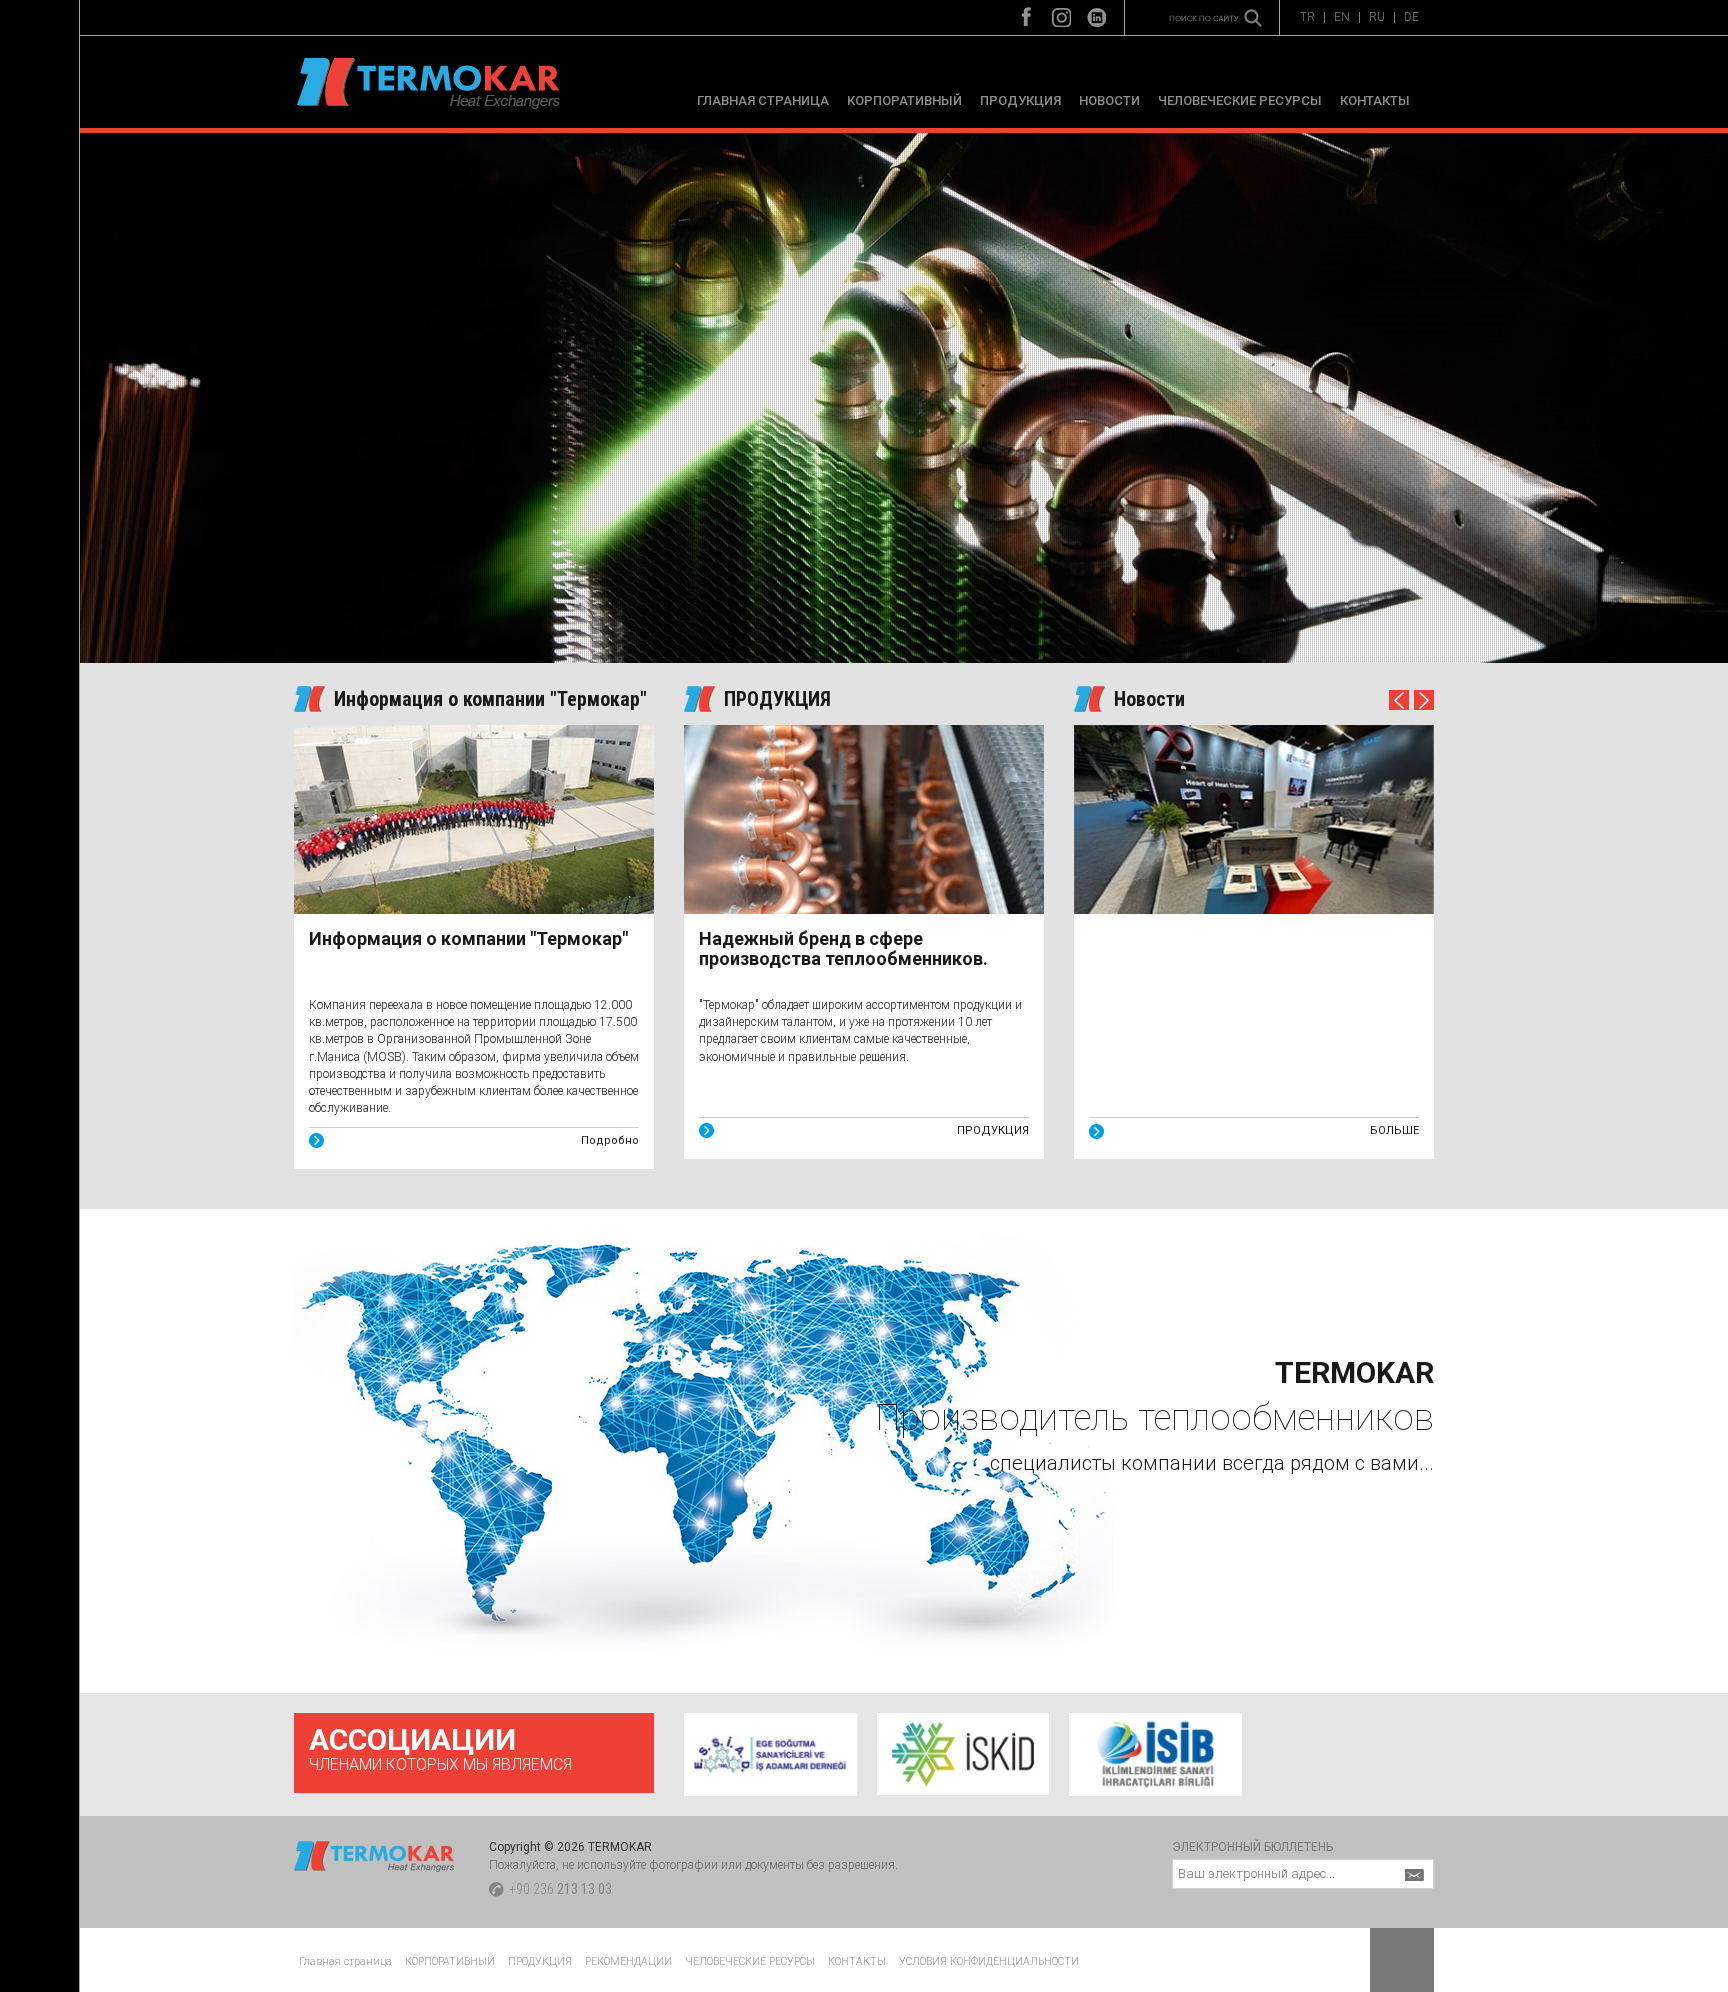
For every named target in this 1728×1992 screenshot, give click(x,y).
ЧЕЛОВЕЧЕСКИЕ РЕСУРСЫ (1240, 100)
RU (1377, 17)
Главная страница (345, 1961)
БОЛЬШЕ (1394, 1130)
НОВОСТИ (1109, 100)
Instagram (1061, 12)
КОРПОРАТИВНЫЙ (904, 100)
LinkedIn (1096, 12)
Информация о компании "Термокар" (490, 699)
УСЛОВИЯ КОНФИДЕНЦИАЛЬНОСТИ (989, 1961)
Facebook (1026, 12)
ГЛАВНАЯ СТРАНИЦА (763, 100)
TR (1307, 17)
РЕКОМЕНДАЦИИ (628, 1961)
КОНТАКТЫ (1375, 100)
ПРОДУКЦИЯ (1020, 100)
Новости (1149, 699)
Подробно (610, 1140)
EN (1342, 17)
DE (1411, 17)
